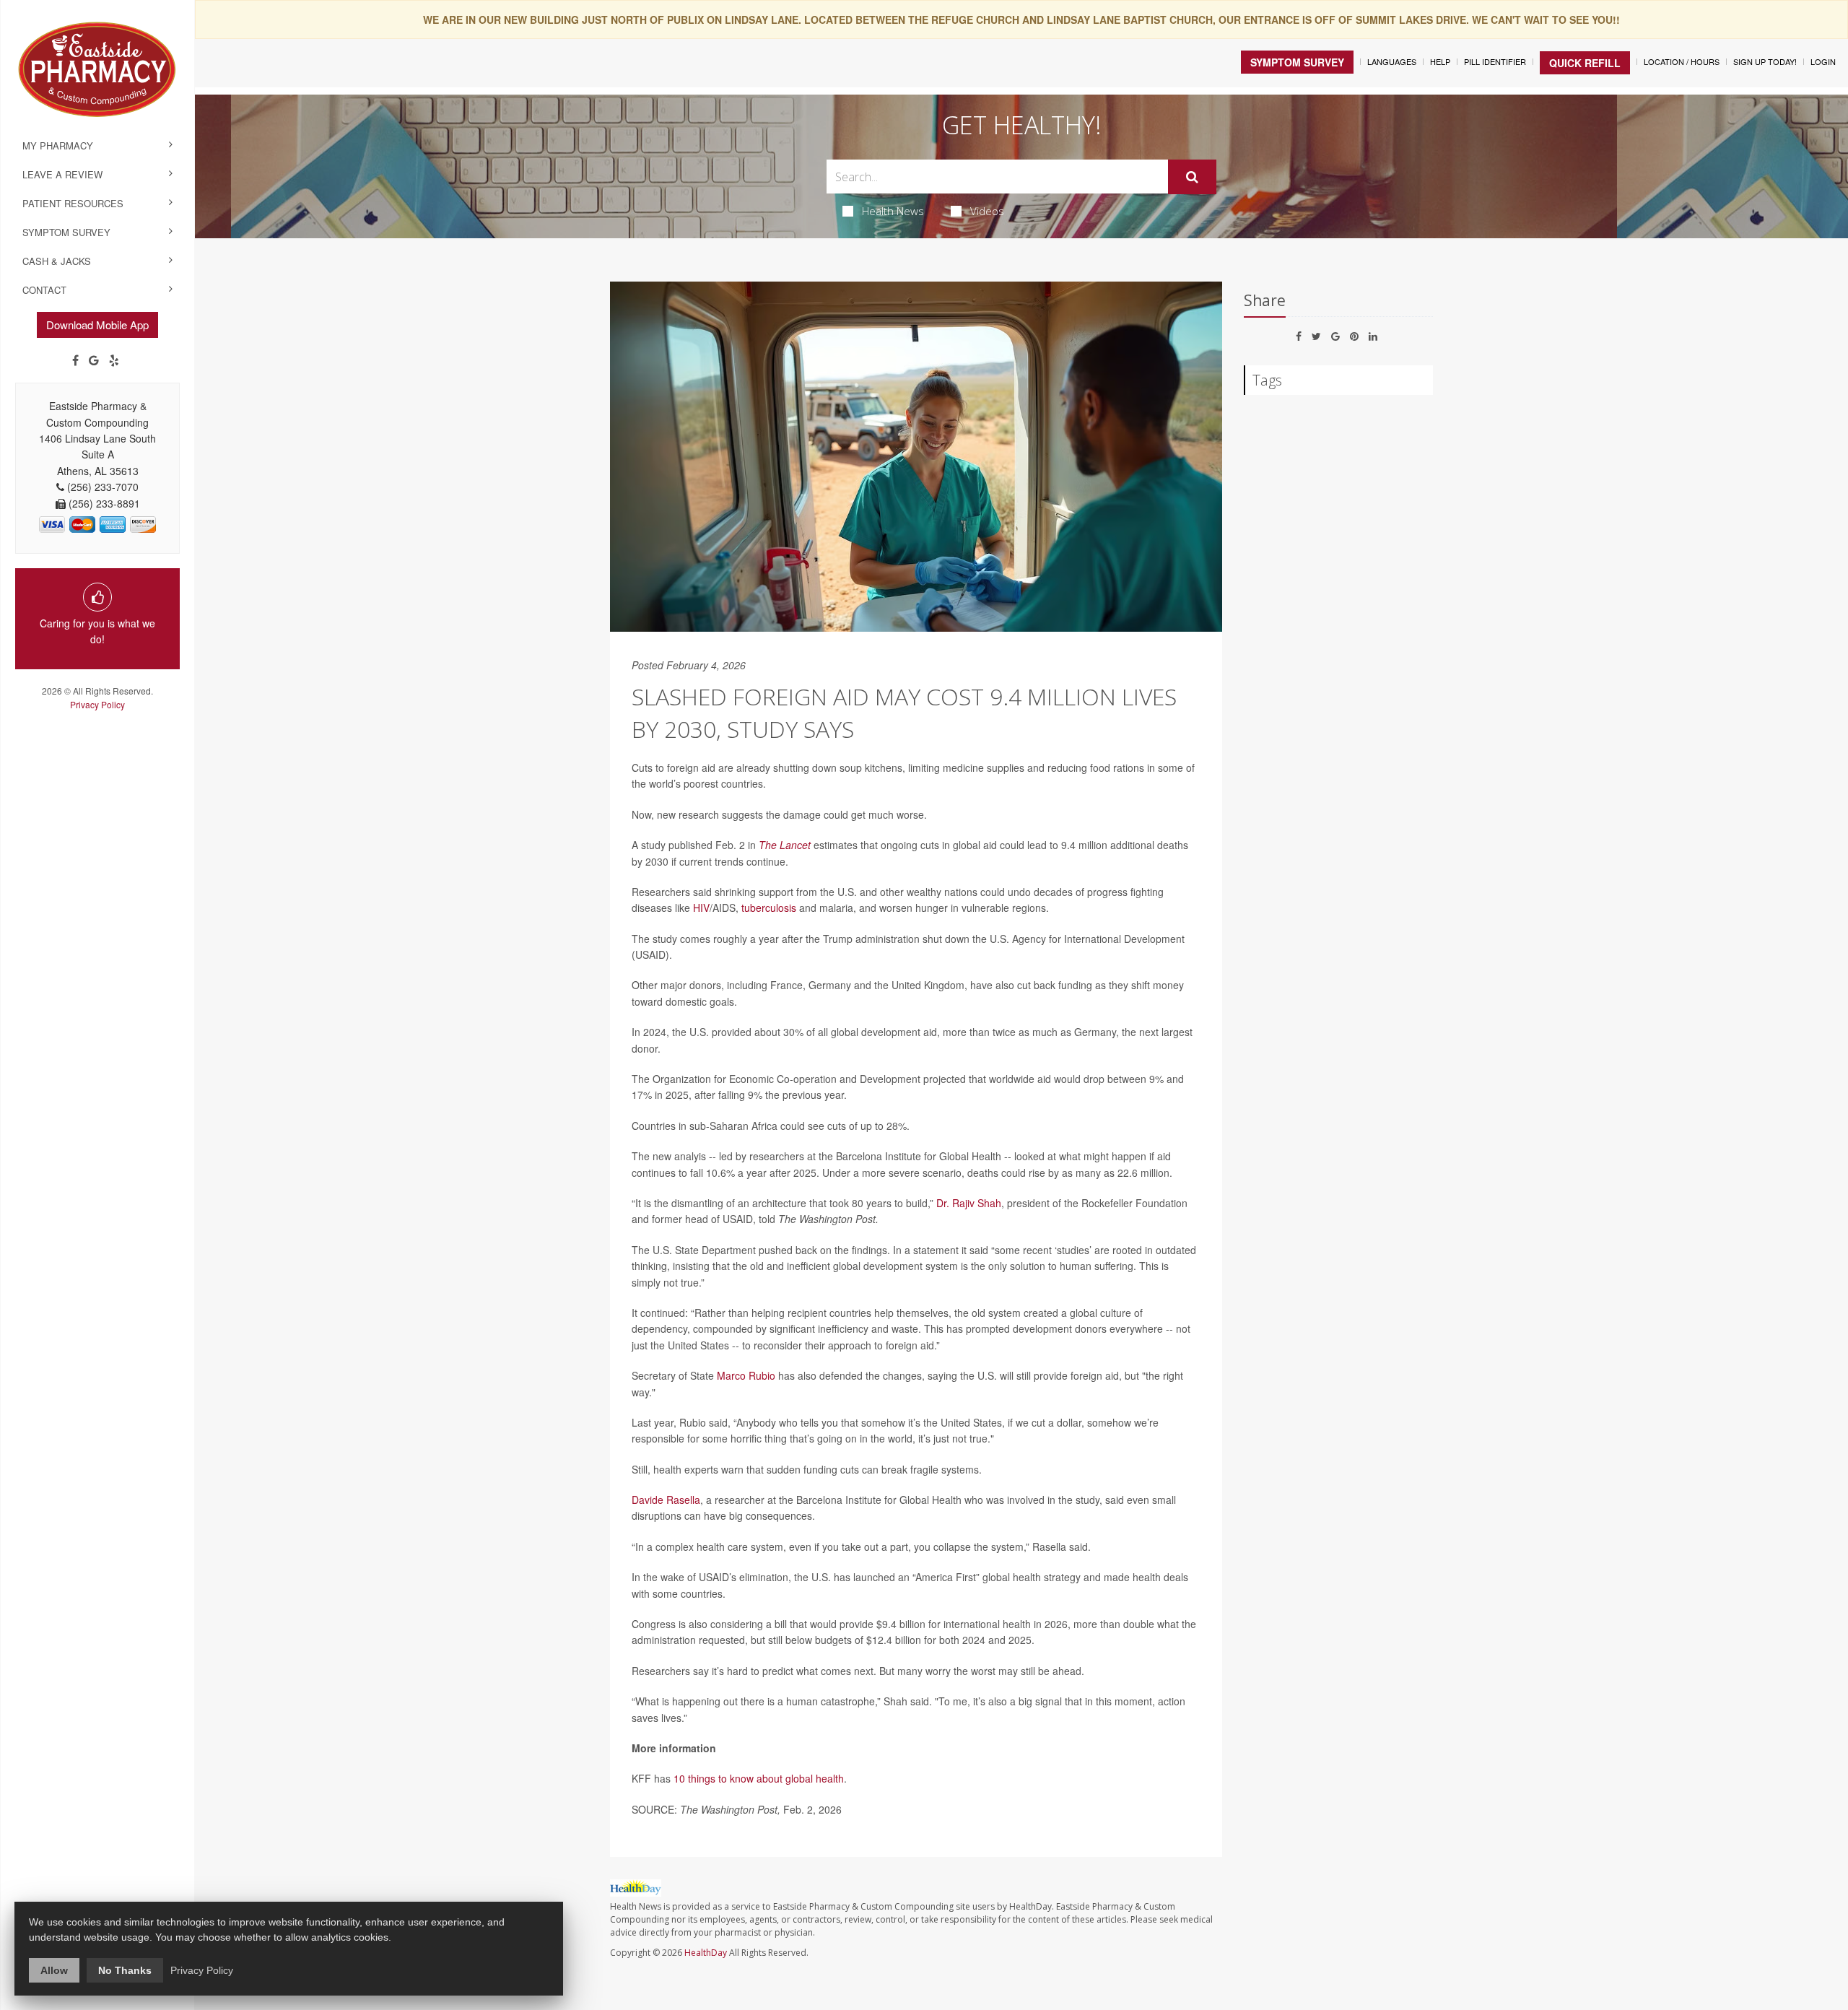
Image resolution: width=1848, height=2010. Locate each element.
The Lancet (785, 845)
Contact (44, 290)
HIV (701, 908)
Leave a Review (62, 174)
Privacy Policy (97, 704)
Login (1823, 61)
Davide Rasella (666, 1500)
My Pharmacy (58, 145)
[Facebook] (75, 360)
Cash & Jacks (57, 261)
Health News (893, 211)
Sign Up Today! (1765, 61)
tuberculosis (769, 908)
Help (1440, 61)
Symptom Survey (66, 232)
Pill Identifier (1495, 61)
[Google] (94, 360)
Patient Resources (73, 203)
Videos (987, 211)
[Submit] (1192, 177)
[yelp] (114, 360)
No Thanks (125, 1970)
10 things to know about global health (759, 1778)
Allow (54, 1970)
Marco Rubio (746, 1375)
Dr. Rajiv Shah (969, 1203)
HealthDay (706, 1953)
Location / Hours (1682, 61)
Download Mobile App (97, 325)
